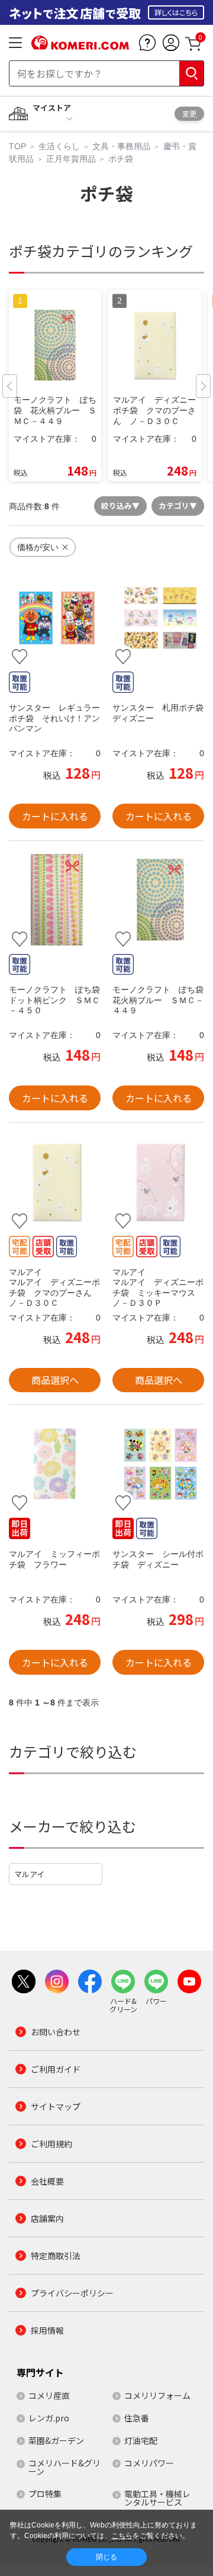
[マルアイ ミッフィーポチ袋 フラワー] (55, 1464)
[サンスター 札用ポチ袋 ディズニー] (158, 618)
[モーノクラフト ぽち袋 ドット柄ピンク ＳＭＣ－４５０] (55, 900)
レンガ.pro (49, 2418)
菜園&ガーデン (56, 2440)
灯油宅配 (141, 2440)
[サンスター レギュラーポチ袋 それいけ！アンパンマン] (55, 618)
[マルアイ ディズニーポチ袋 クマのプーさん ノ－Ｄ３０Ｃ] (55, 1182)
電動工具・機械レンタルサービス (157, 2498)
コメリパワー (149, 2463)
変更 (189, 113)
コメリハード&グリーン (64, 2467)
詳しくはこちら (176, 12)
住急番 (137, 2418)
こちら (122, 2536)
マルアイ (29, 1874)
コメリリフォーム (157, 2395)
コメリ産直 (49, 2395)
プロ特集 (45, 2494)
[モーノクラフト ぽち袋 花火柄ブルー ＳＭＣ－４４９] (158, 900)
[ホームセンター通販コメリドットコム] (80, 46)
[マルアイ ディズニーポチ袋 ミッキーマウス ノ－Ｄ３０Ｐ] (158, 1182)
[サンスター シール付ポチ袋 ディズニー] (158, 1464)
